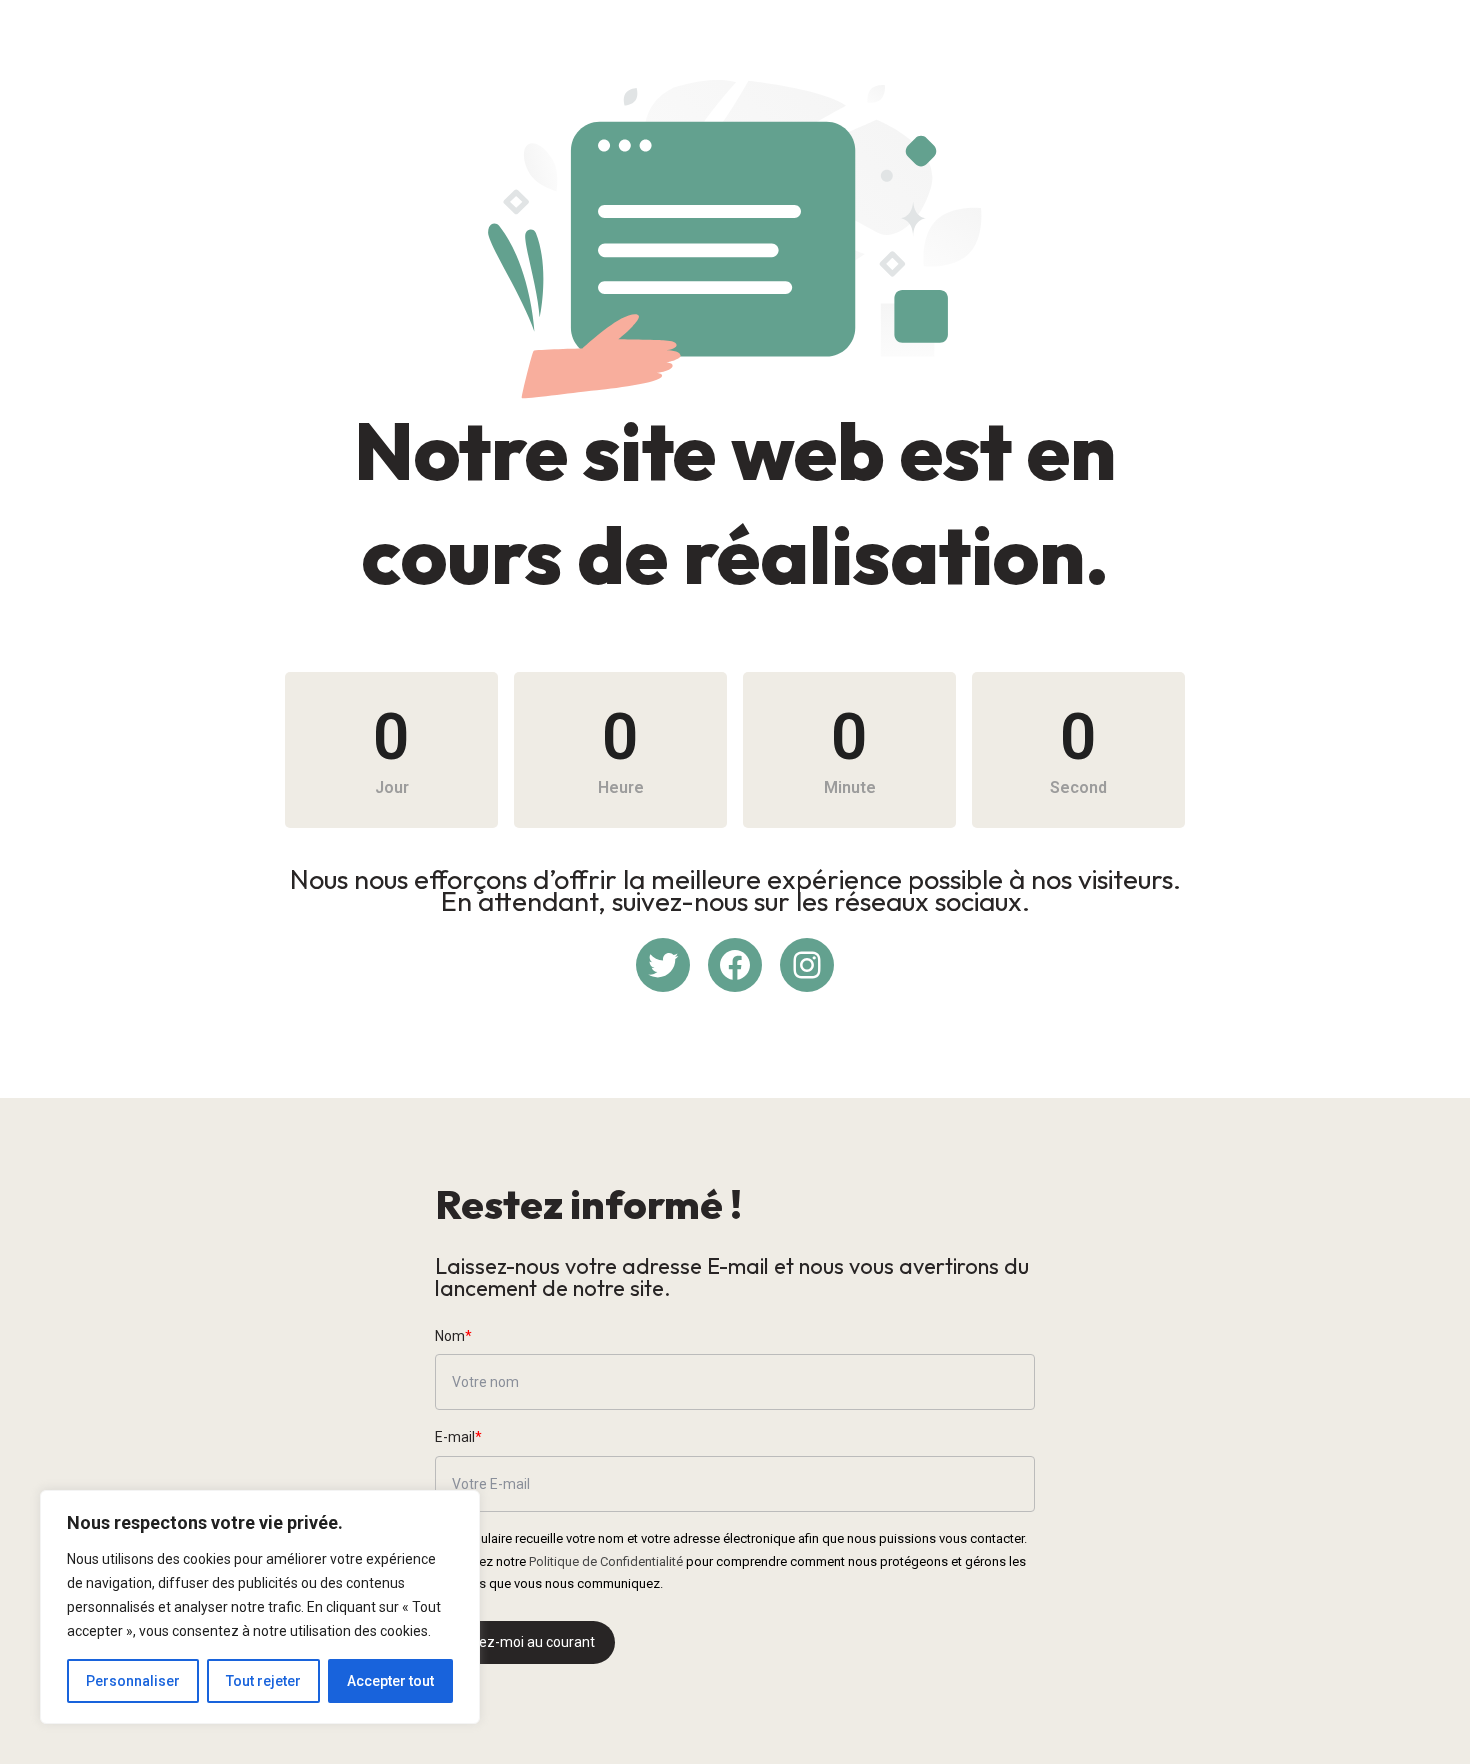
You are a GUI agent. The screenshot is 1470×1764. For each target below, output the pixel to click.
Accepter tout (390, 1681)
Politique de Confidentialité (606, 1561)
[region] (260, 1607)
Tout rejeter (263, 1681)
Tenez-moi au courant (525, 1642)
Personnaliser (133, 1681)
